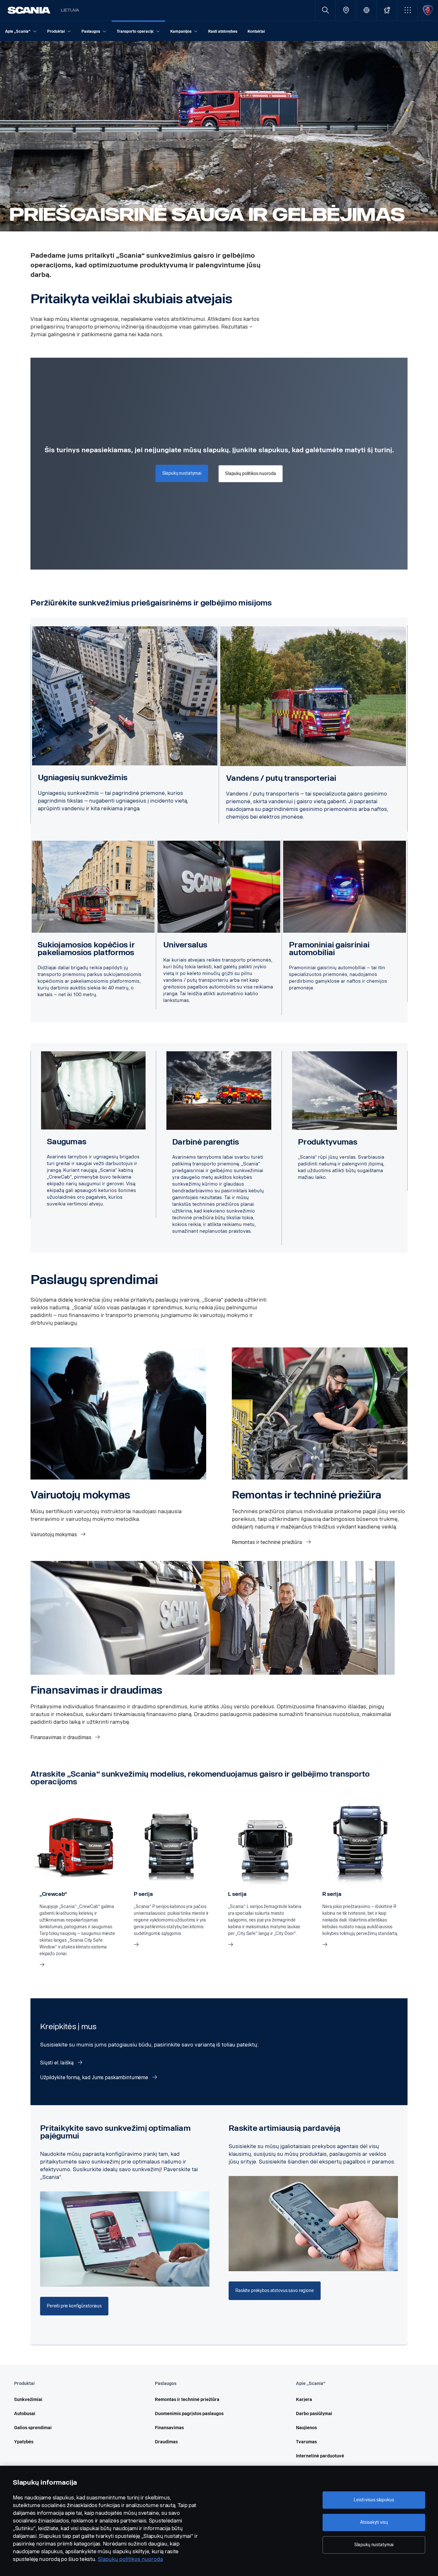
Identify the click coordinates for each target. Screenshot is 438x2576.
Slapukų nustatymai (374, 2545)
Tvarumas (306, 2442)
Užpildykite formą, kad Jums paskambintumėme (95, 2077)
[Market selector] (366, 10)
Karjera (304, 2400)
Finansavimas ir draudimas (61, 1737)
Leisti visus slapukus (374, 2500)
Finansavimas (169, 2428)
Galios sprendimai (33, 2428)
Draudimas (166, 2442)
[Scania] (29, 10)
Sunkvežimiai (28, 2400)
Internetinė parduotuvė (320, 2456)
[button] (407, 10)
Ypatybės (24, 2442)
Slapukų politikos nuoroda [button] (251, 474)
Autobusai (25, 2414)
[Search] (325, 10)
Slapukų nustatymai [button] (182, 473)
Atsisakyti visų (374, 2522)
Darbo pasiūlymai (314, 2414)
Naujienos (306, 2428)
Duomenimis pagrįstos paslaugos (189, 2414)
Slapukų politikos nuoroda (130, 2559)
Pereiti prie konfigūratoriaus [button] (74, 2306)
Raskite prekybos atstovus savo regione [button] (275, 2291)
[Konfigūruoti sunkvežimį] (387, 10)
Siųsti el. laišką (57, 2063)
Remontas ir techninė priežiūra (268, 1542)
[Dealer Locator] (346, 10)
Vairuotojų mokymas (54, 1534)
